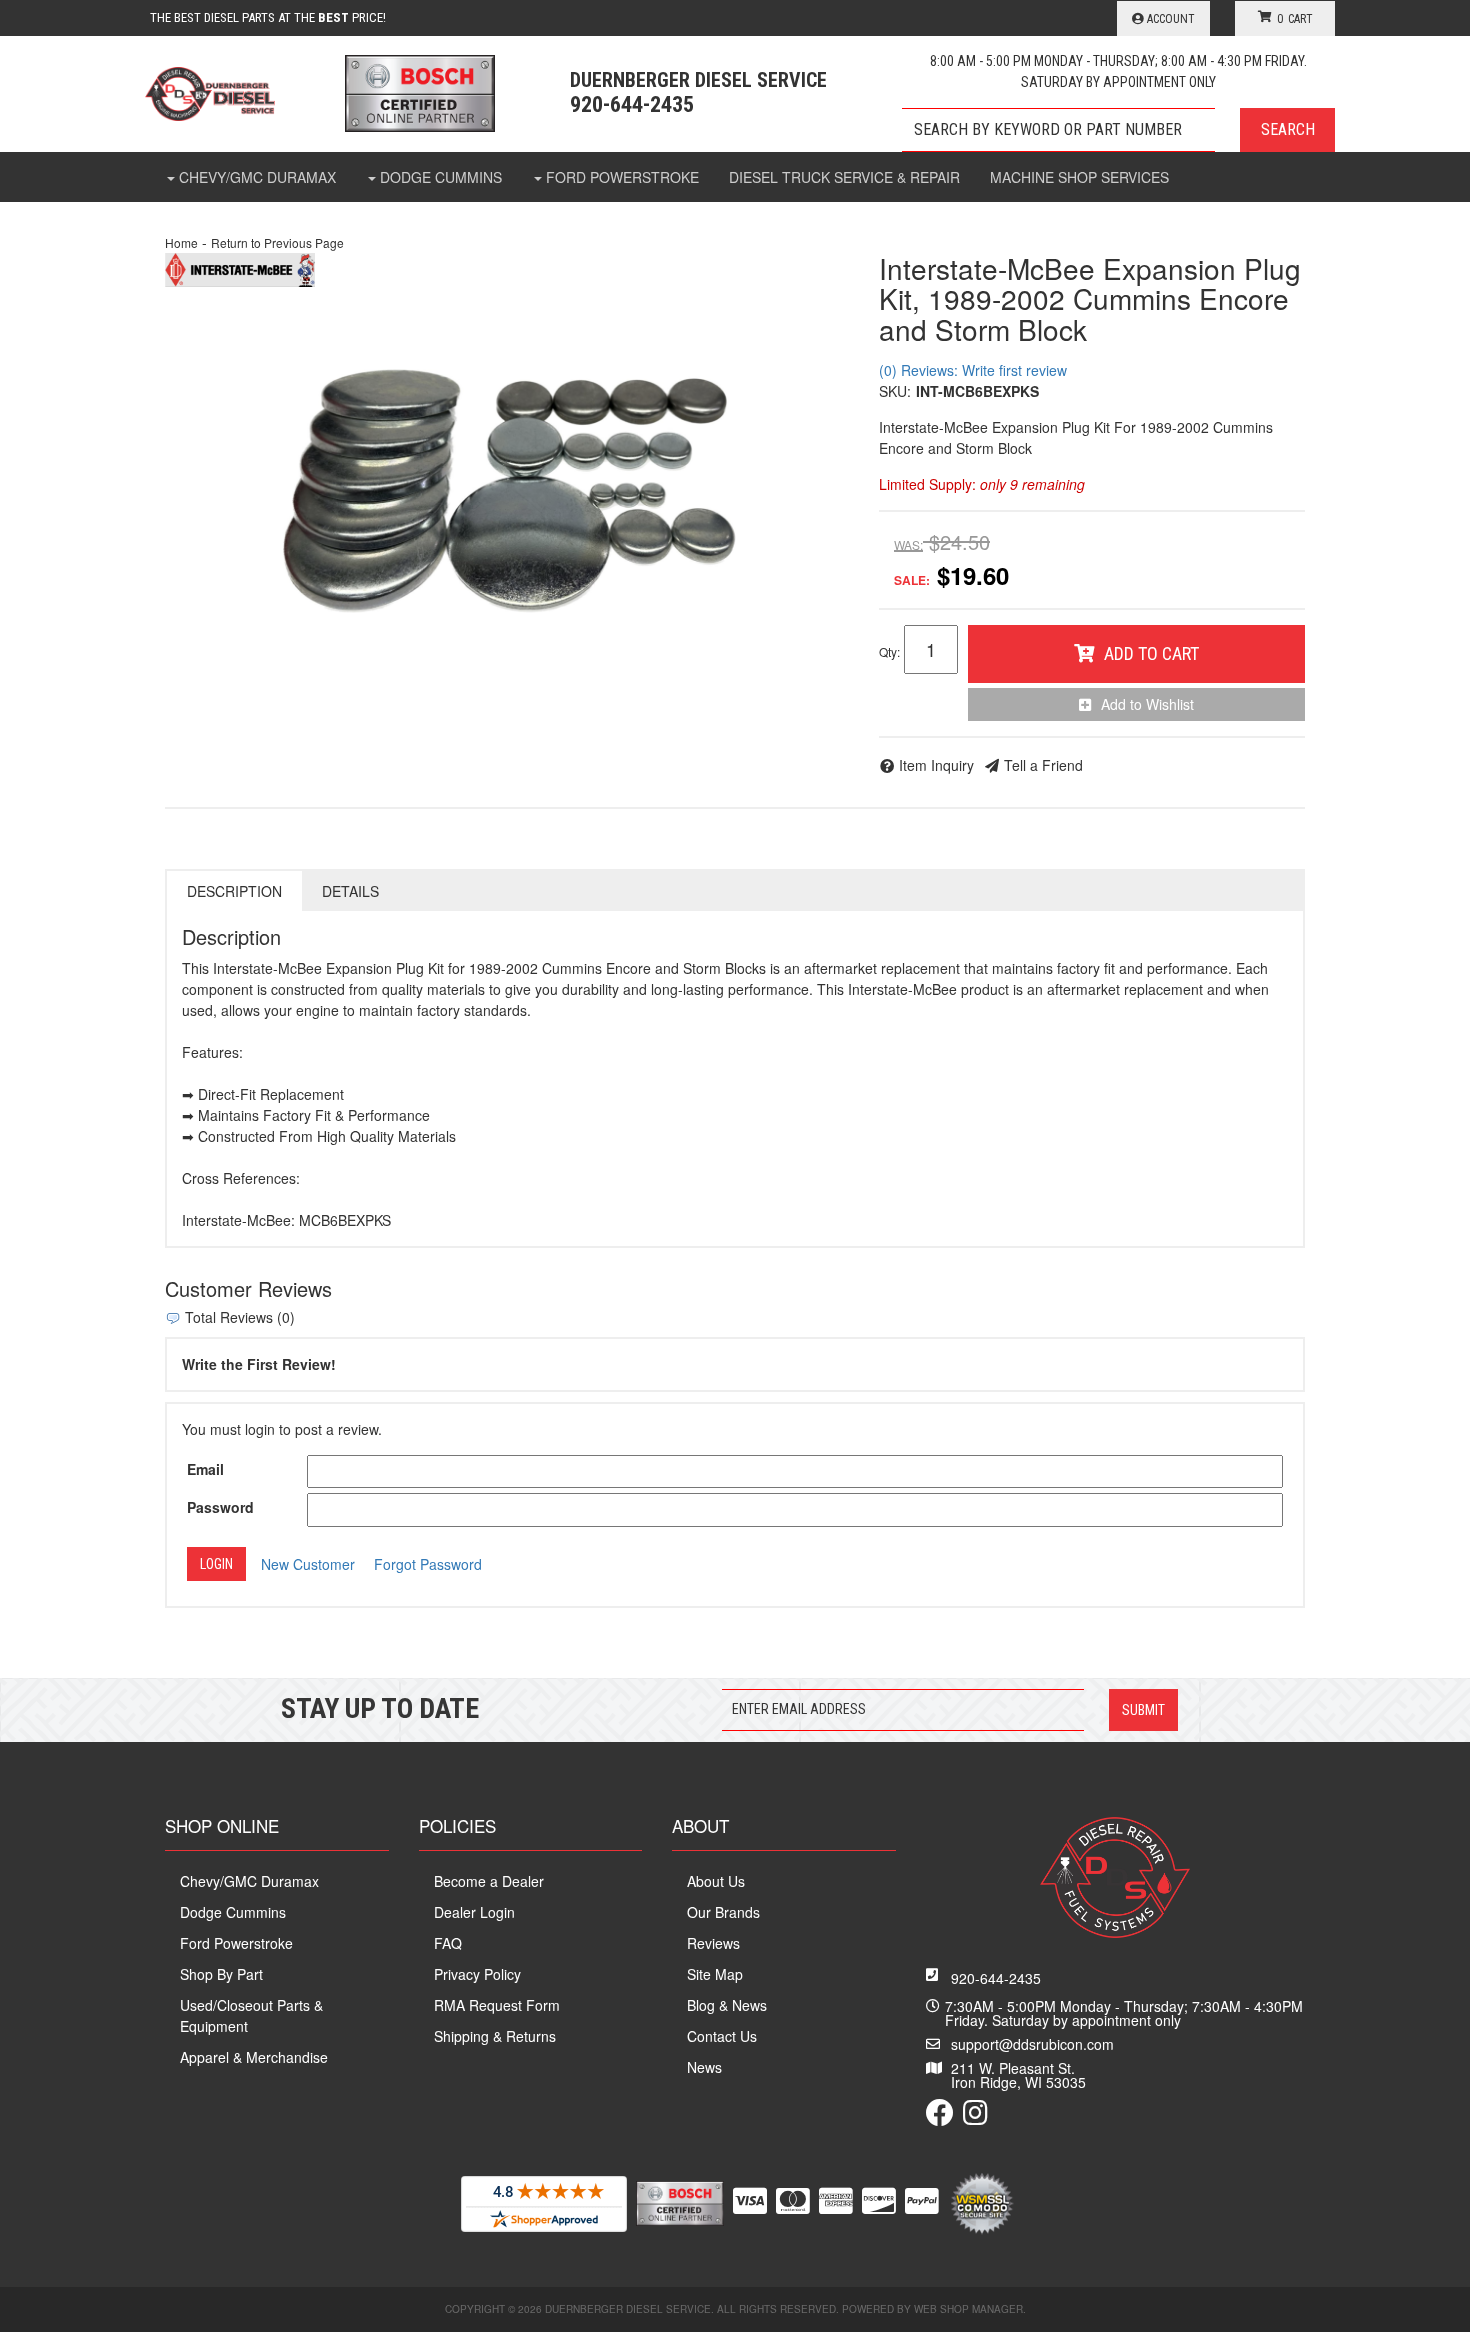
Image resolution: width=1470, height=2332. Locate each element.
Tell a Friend (1043, 765)
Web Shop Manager (968, 2309)
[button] (1118, 130)
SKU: (895, 391)
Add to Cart (1151, 653)
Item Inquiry (936, 765)
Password (220, 1507)
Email (205, 1469)
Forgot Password (428, 1564)
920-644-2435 (996, 1978)
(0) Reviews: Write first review (973, 370)
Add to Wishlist (1147, 704)
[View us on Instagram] (975, 2117)
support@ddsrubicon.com (1032, 2044)
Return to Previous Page (277, 242)
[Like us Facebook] (940, 2117)
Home (181, 242)
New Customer (308, 1564)
